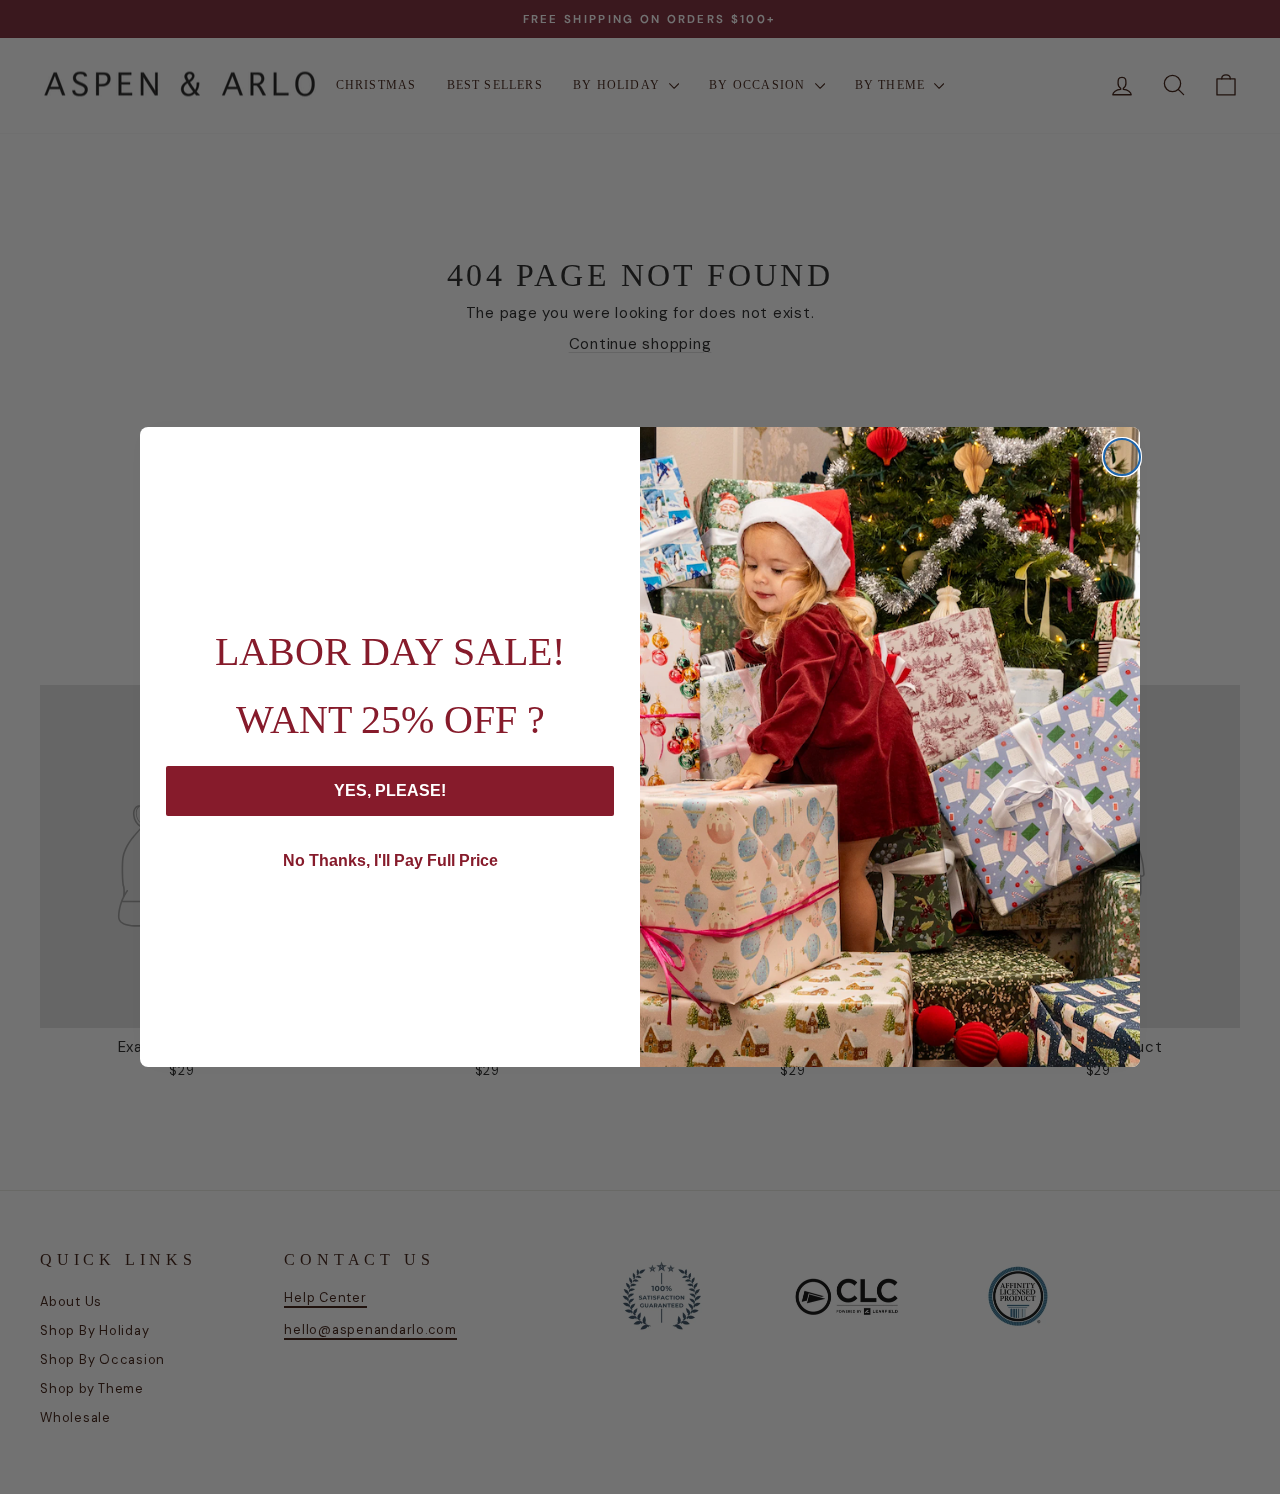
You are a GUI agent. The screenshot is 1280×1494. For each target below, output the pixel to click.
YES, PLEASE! (390, 790)
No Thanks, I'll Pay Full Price (390, 860)
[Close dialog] (1122, 457)
